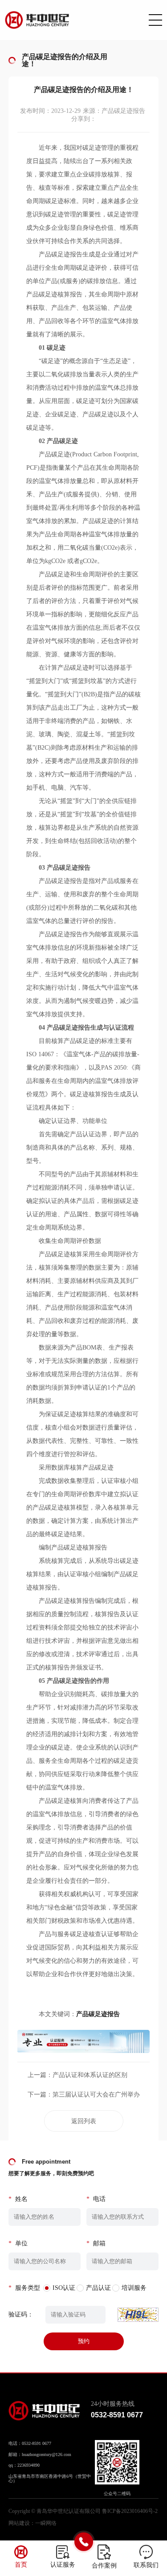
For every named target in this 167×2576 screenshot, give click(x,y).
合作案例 (104, 2566)
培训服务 (134, 2288)
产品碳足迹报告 (98, 2014)
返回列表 (84, 2121)
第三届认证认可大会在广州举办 (96, 2095)
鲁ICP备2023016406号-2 (130, 2511)
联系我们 (146, 2565)
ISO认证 (64, 2288)
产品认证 (98, 2288)
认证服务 (63, 2565)
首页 (21, 2565)
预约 (84, 2341)
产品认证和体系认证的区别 (90, 2075)
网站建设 (19, 2523)
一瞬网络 (46, 2523)
